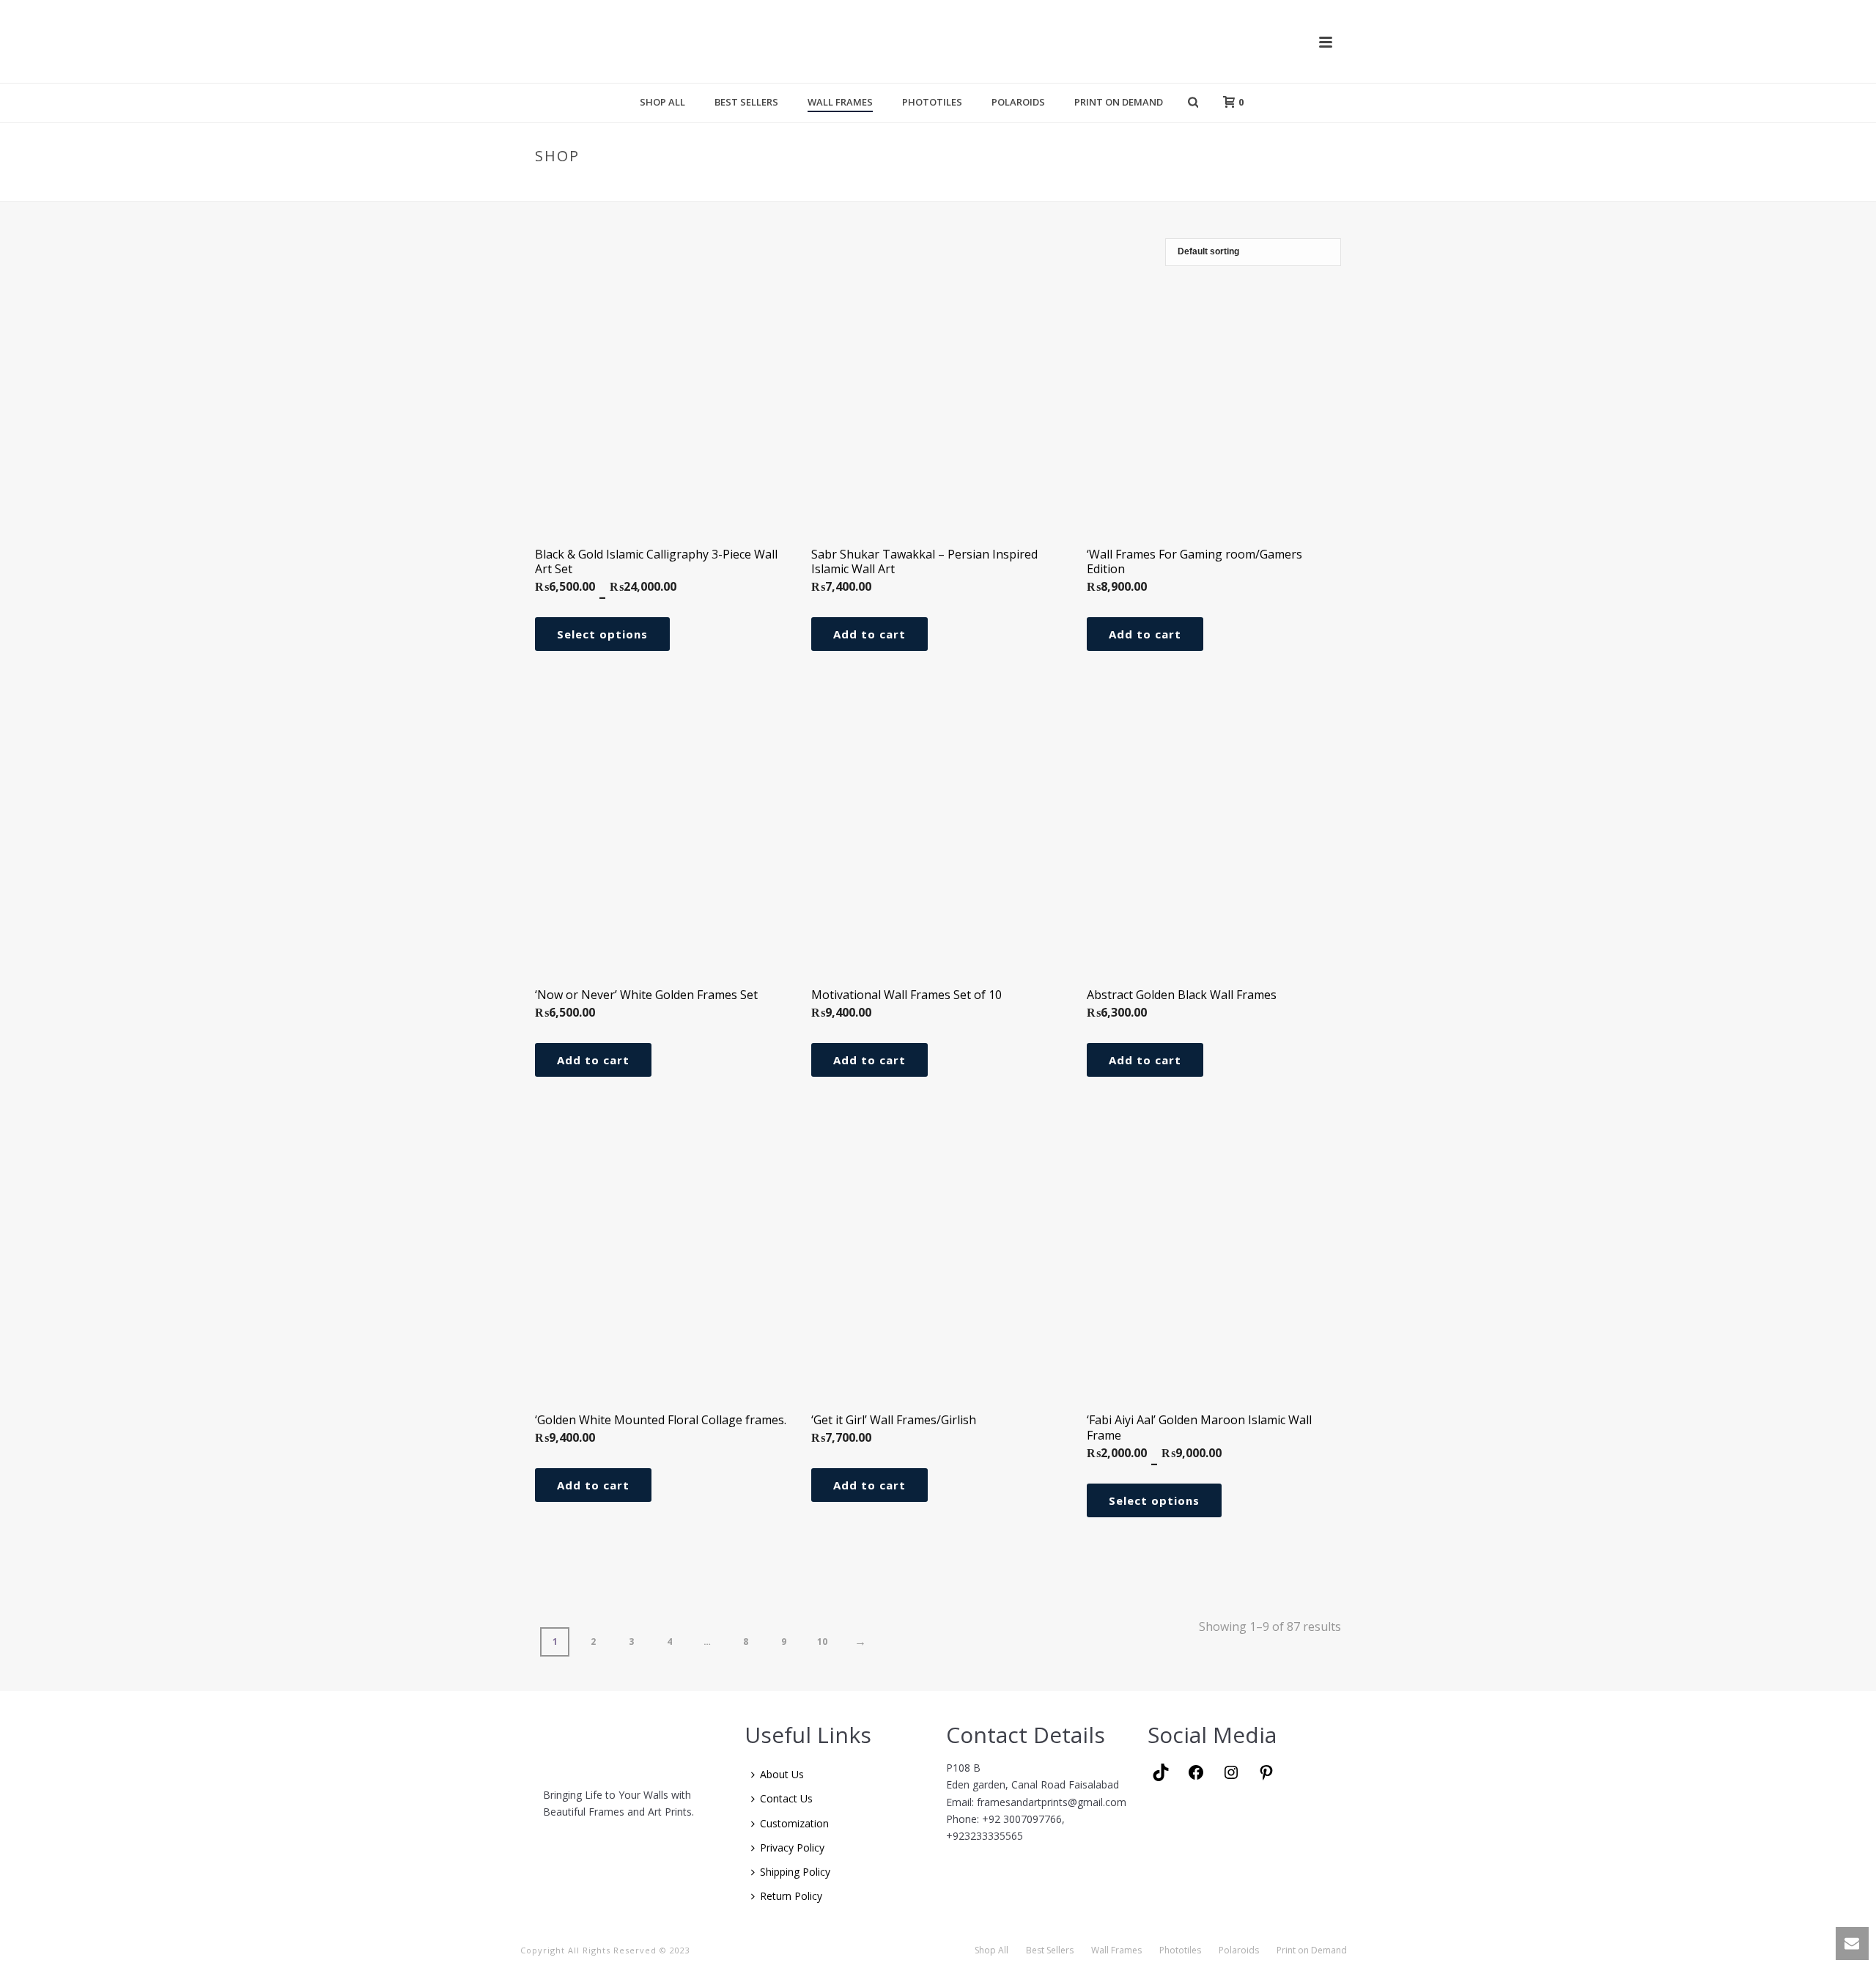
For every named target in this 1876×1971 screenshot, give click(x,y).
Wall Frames (840, 102)
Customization (794, 1823)
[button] (869, 634)
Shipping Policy (795, 1872)
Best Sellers (746, 102)
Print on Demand (1119, 102)
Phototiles (932, 102)
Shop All (662, 102)
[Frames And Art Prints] (939, 41)
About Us (782, 1774)
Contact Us (786, 1798)
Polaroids (1018, 102)
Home (1247, 187)
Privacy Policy (792, 1847)
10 (822, 1642)
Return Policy (791, 1896)
